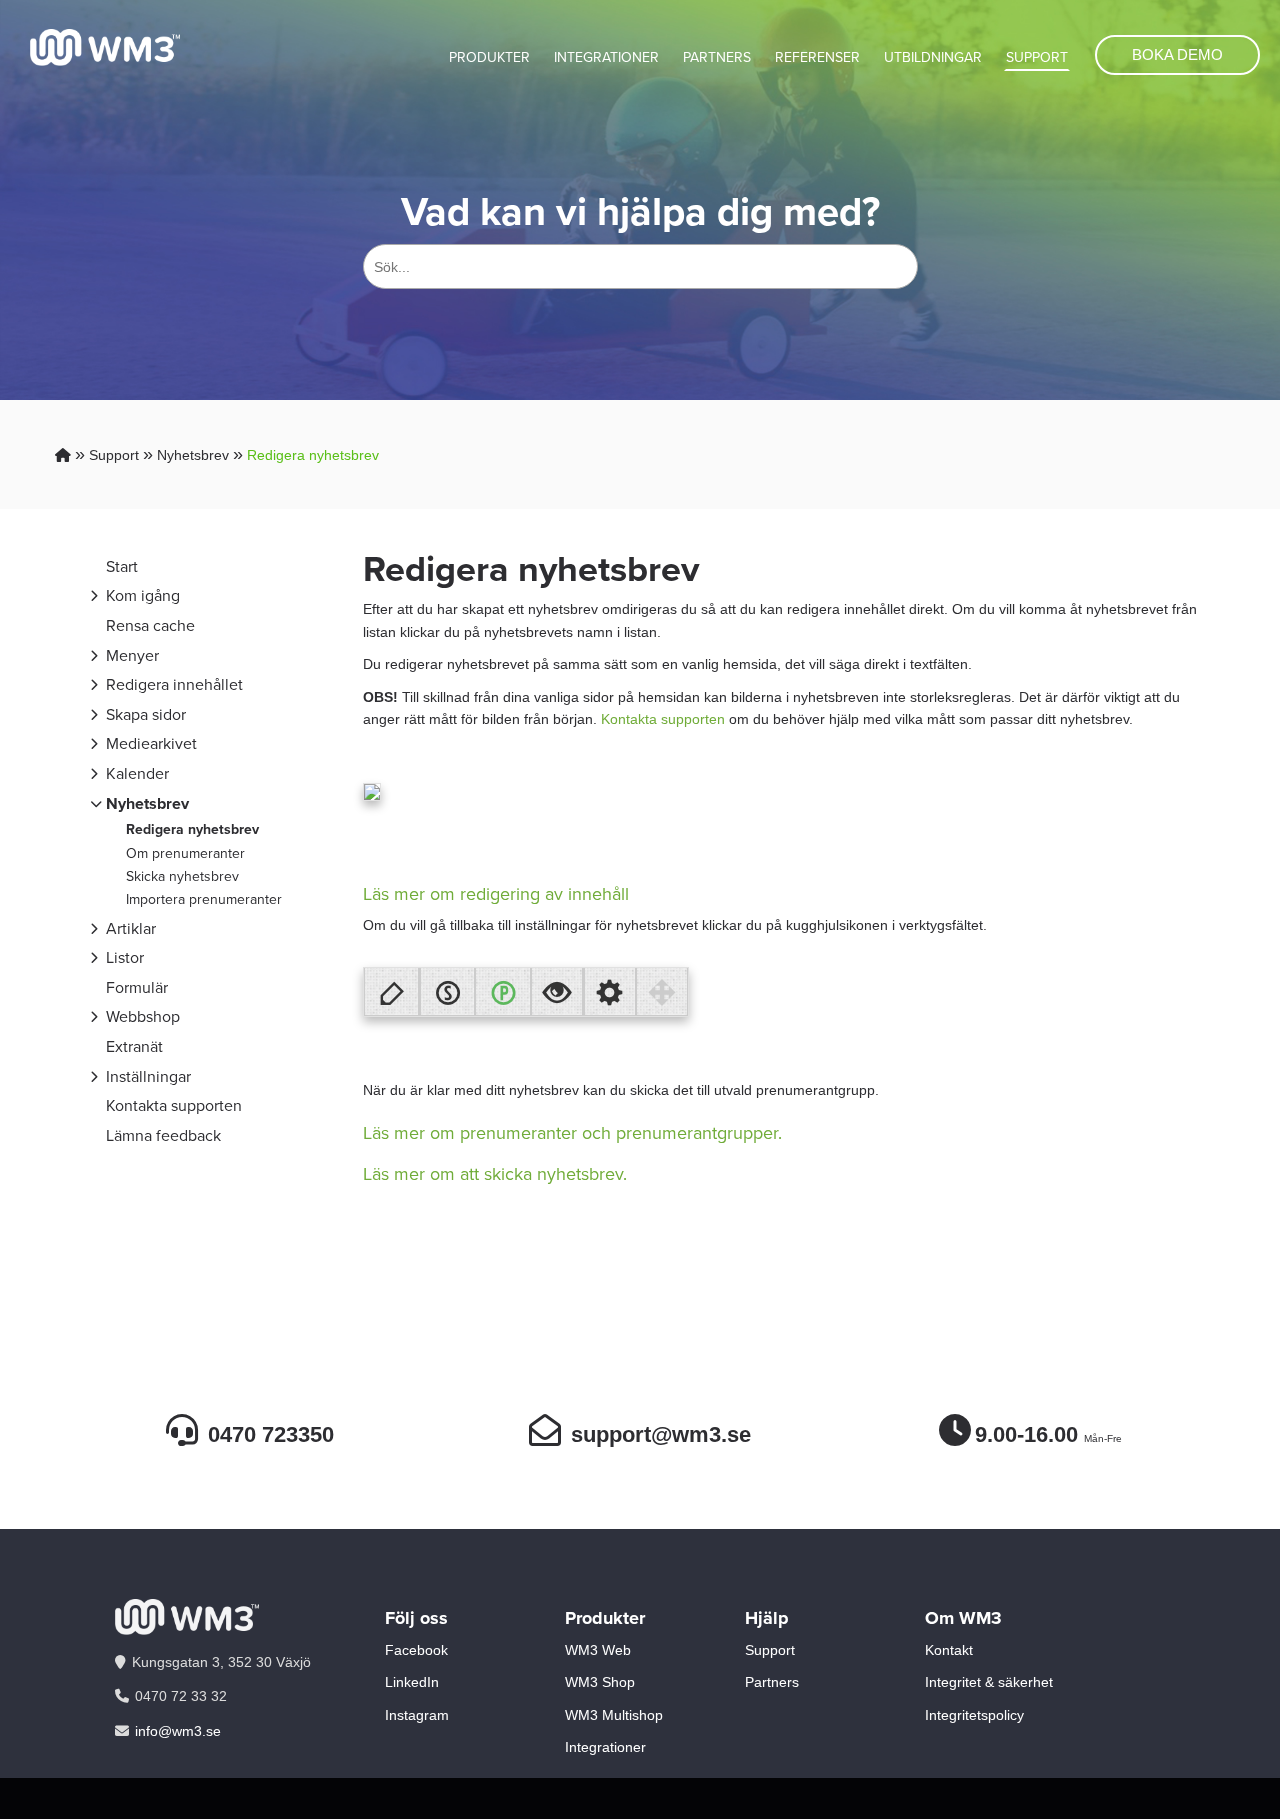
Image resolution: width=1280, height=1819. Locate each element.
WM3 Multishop (614, 1715)
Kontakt (949, 1650)
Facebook (416, 1650)
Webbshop (143, 1016)
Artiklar (131, 928)
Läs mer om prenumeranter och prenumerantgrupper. (572, 1133)
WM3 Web (598, 1650)
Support (1037, 57)
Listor (125, 957)
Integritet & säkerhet (989, 1682)
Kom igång (143, 595)
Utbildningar (933, 57)
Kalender (137, 773)
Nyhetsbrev (193, 455)
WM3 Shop (600, 1682)
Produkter (489, 57)
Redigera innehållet (174, 684)
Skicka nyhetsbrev (182, 876)
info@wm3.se (178, 1731)
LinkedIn (412, 1682)
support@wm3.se (661, 1434)
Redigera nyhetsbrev (313, 455)
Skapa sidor (146, 714)
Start (122, 566)
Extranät (134, 1046)
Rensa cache (150, 625)
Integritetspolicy (974, 1715)
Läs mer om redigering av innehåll (496, 894)
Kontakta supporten (174, 1105)
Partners (717, 57)
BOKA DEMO (1177, 54)
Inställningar (148, 1076)
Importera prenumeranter (204, 899)
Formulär (137, 987)
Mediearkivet (151, 743)
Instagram (417, 1715)
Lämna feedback (163, 1135)
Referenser (817, 57)
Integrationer (606, 57)
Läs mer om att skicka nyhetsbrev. (495, 1174)
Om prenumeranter (185, 853)
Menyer (132, 655)
